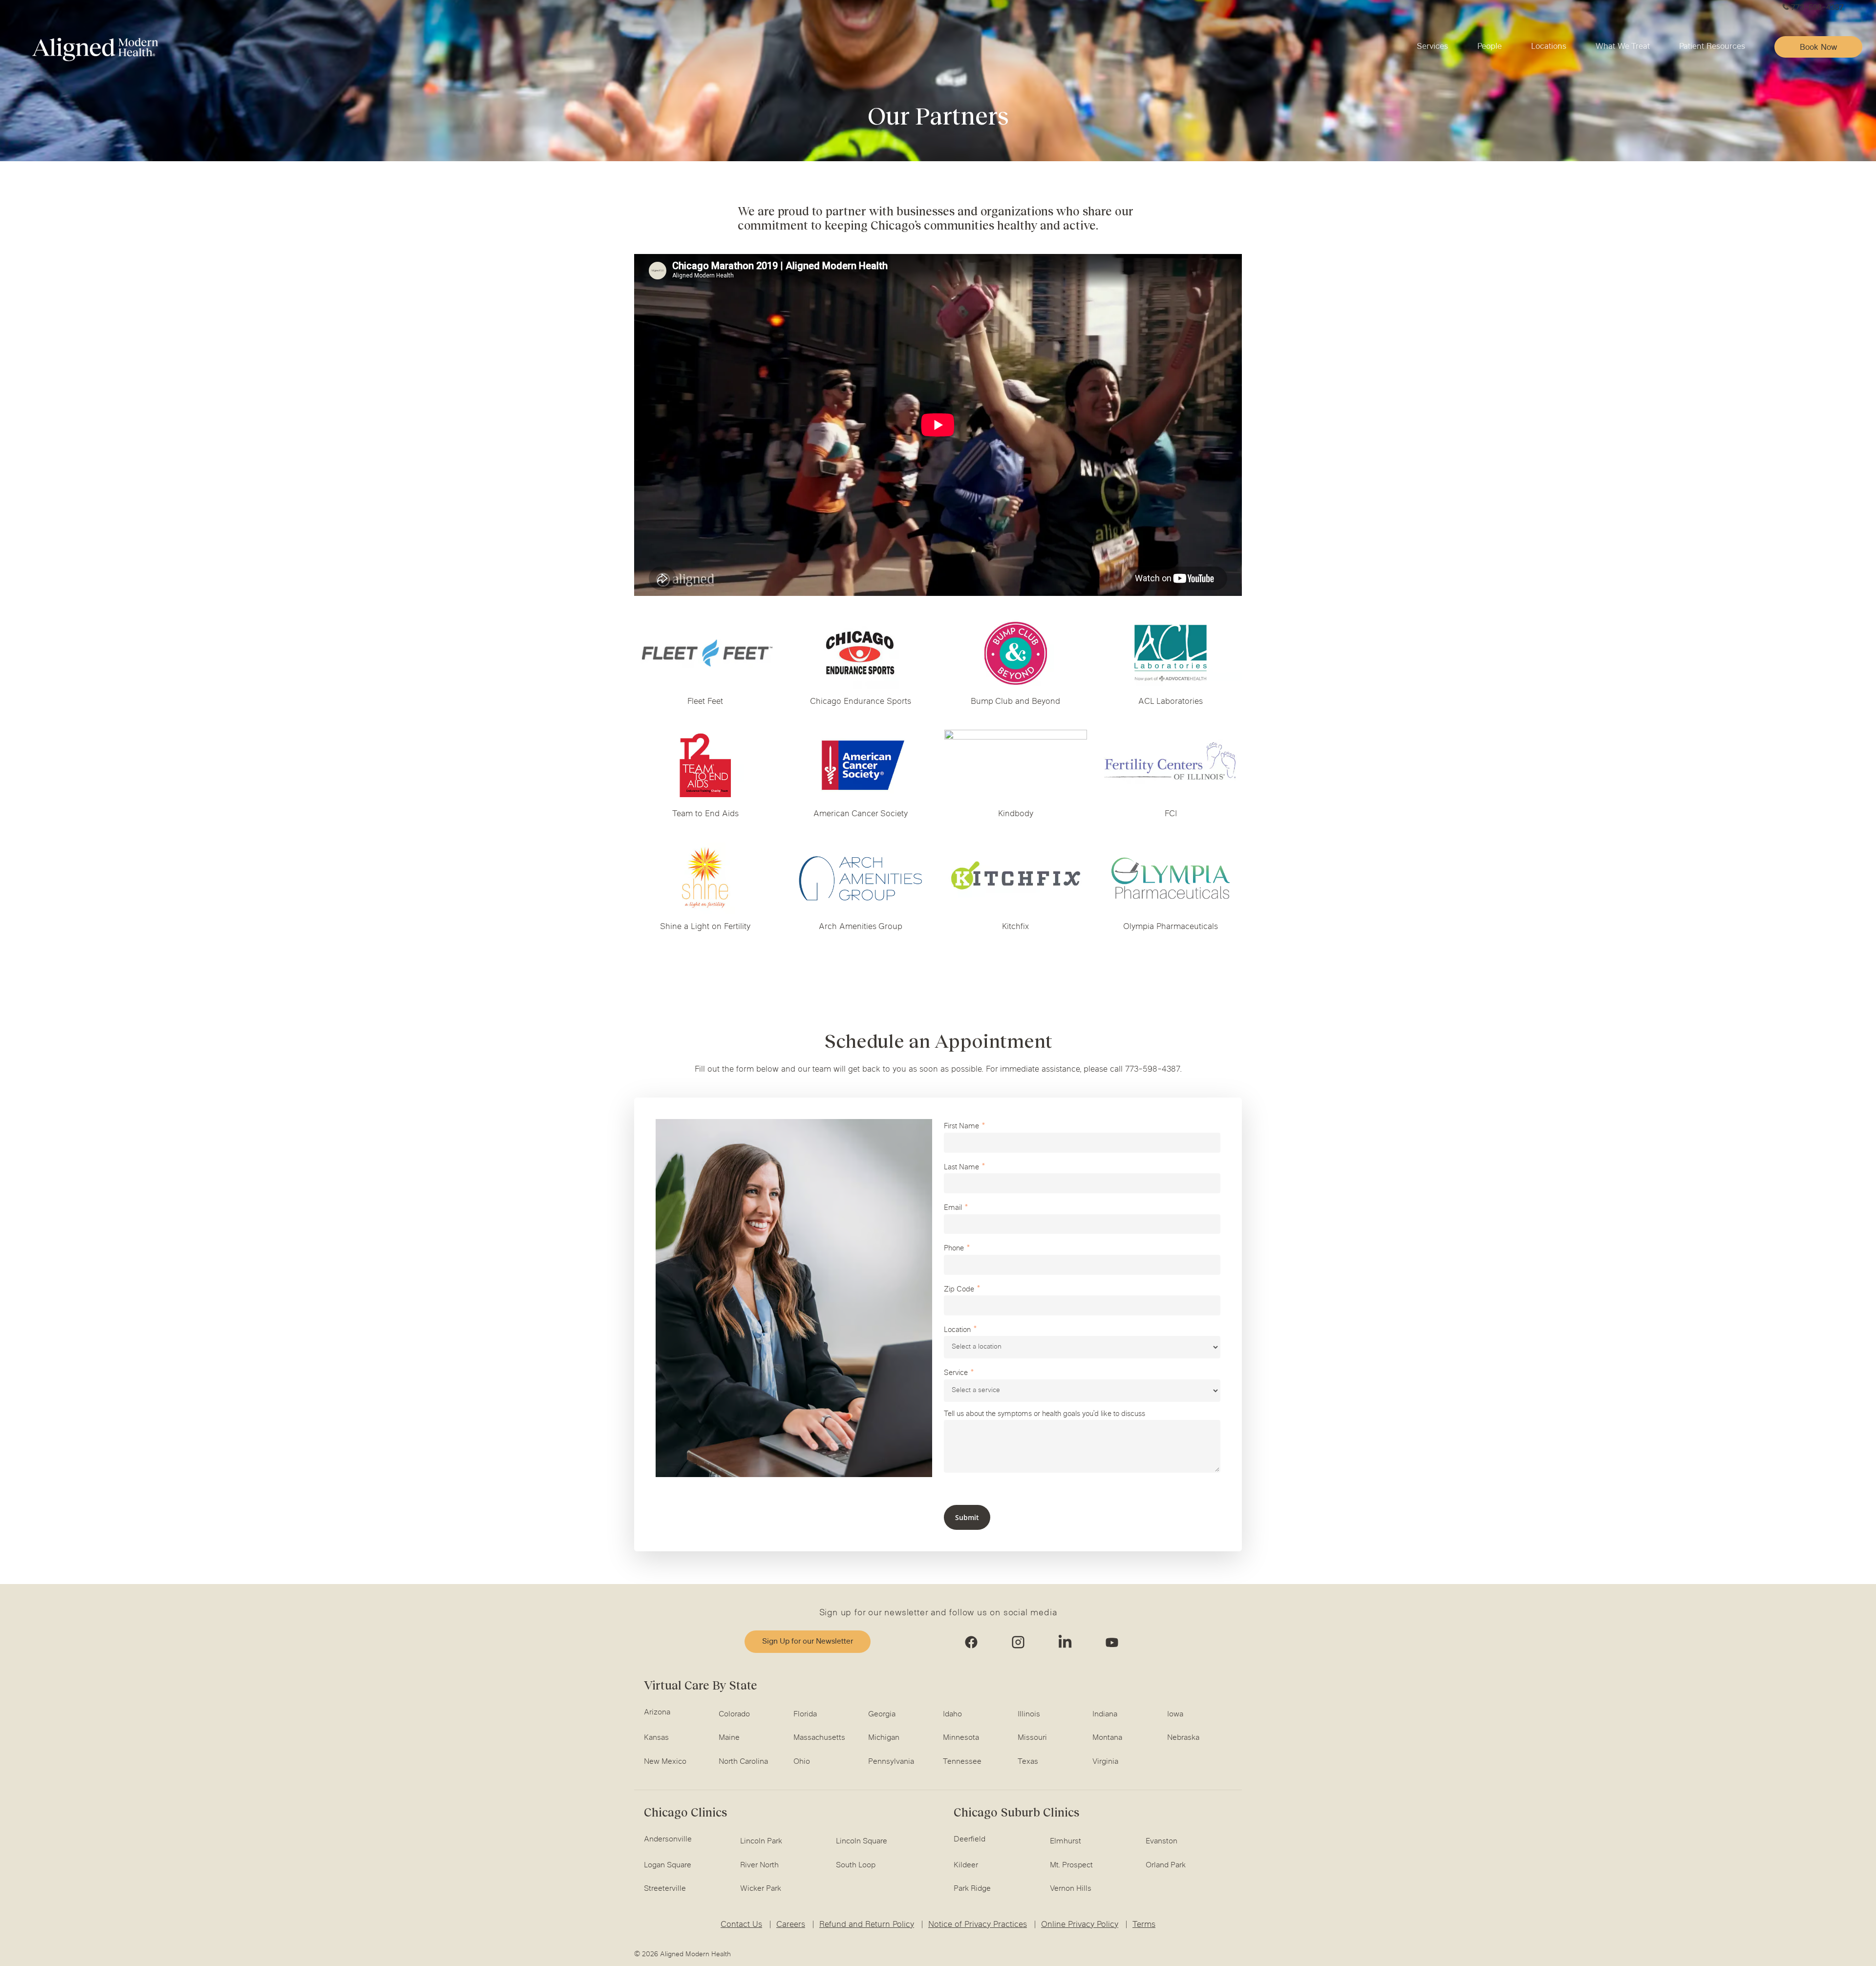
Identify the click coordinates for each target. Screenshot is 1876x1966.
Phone (954, 1249)
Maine (729, 1738)
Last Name (961, 1168)
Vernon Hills (1071, 1889)
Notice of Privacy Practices (978, 1925)
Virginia (1105, 1762)
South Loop (856, 1865)
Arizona (657, 1712)
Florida (805, 1714)
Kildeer (966, 1865)
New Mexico (665, 1762)
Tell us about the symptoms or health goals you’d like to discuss (1045, 1414)
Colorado (734, 1714)
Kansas (656, 1738)
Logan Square (668, 1865)
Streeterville (665, 1889)
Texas (1028, 1762)
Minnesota (961, 1738)
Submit (967, 1517)
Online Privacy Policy (1080, 1925)
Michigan (884, 1738)
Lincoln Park (761, 1841)
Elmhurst (1066, 1841)
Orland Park (1166, 1865)
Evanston (1162, 1841)
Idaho (952, 1714)
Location (957, 1330)
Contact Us (741, 1925)
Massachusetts (819, 1738)
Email (953, 1208)
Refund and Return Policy (867, 1925)
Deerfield (970, 1839)
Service (956, 1373)
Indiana (1105, 1714)
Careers (791, 1925)
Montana (1107, 1738)
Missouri (1032, 1738)
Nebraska (1183, 1738)
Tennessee (962, 1762)
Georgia (882, 1714)
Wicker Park (761, 1889)
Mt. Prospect (1071, 1865)
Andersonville (668, 1839)
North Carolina (743, 1762)
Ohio (802, 1762)
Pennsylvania (891, 1762)
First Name (961, 1127)
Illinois (1029, 1714)
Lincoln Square (862, 1841)
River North (759, 1865)
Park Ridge (972, 1889)
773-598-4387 (1817, 8)
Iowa (1175, 1714)
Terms (1144, 1925)
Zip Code (959, 1290)
